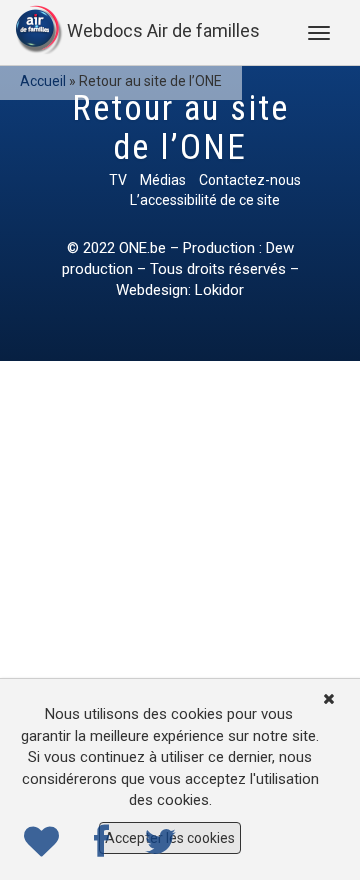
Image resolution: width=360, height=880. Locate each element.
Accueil (43, 81)
